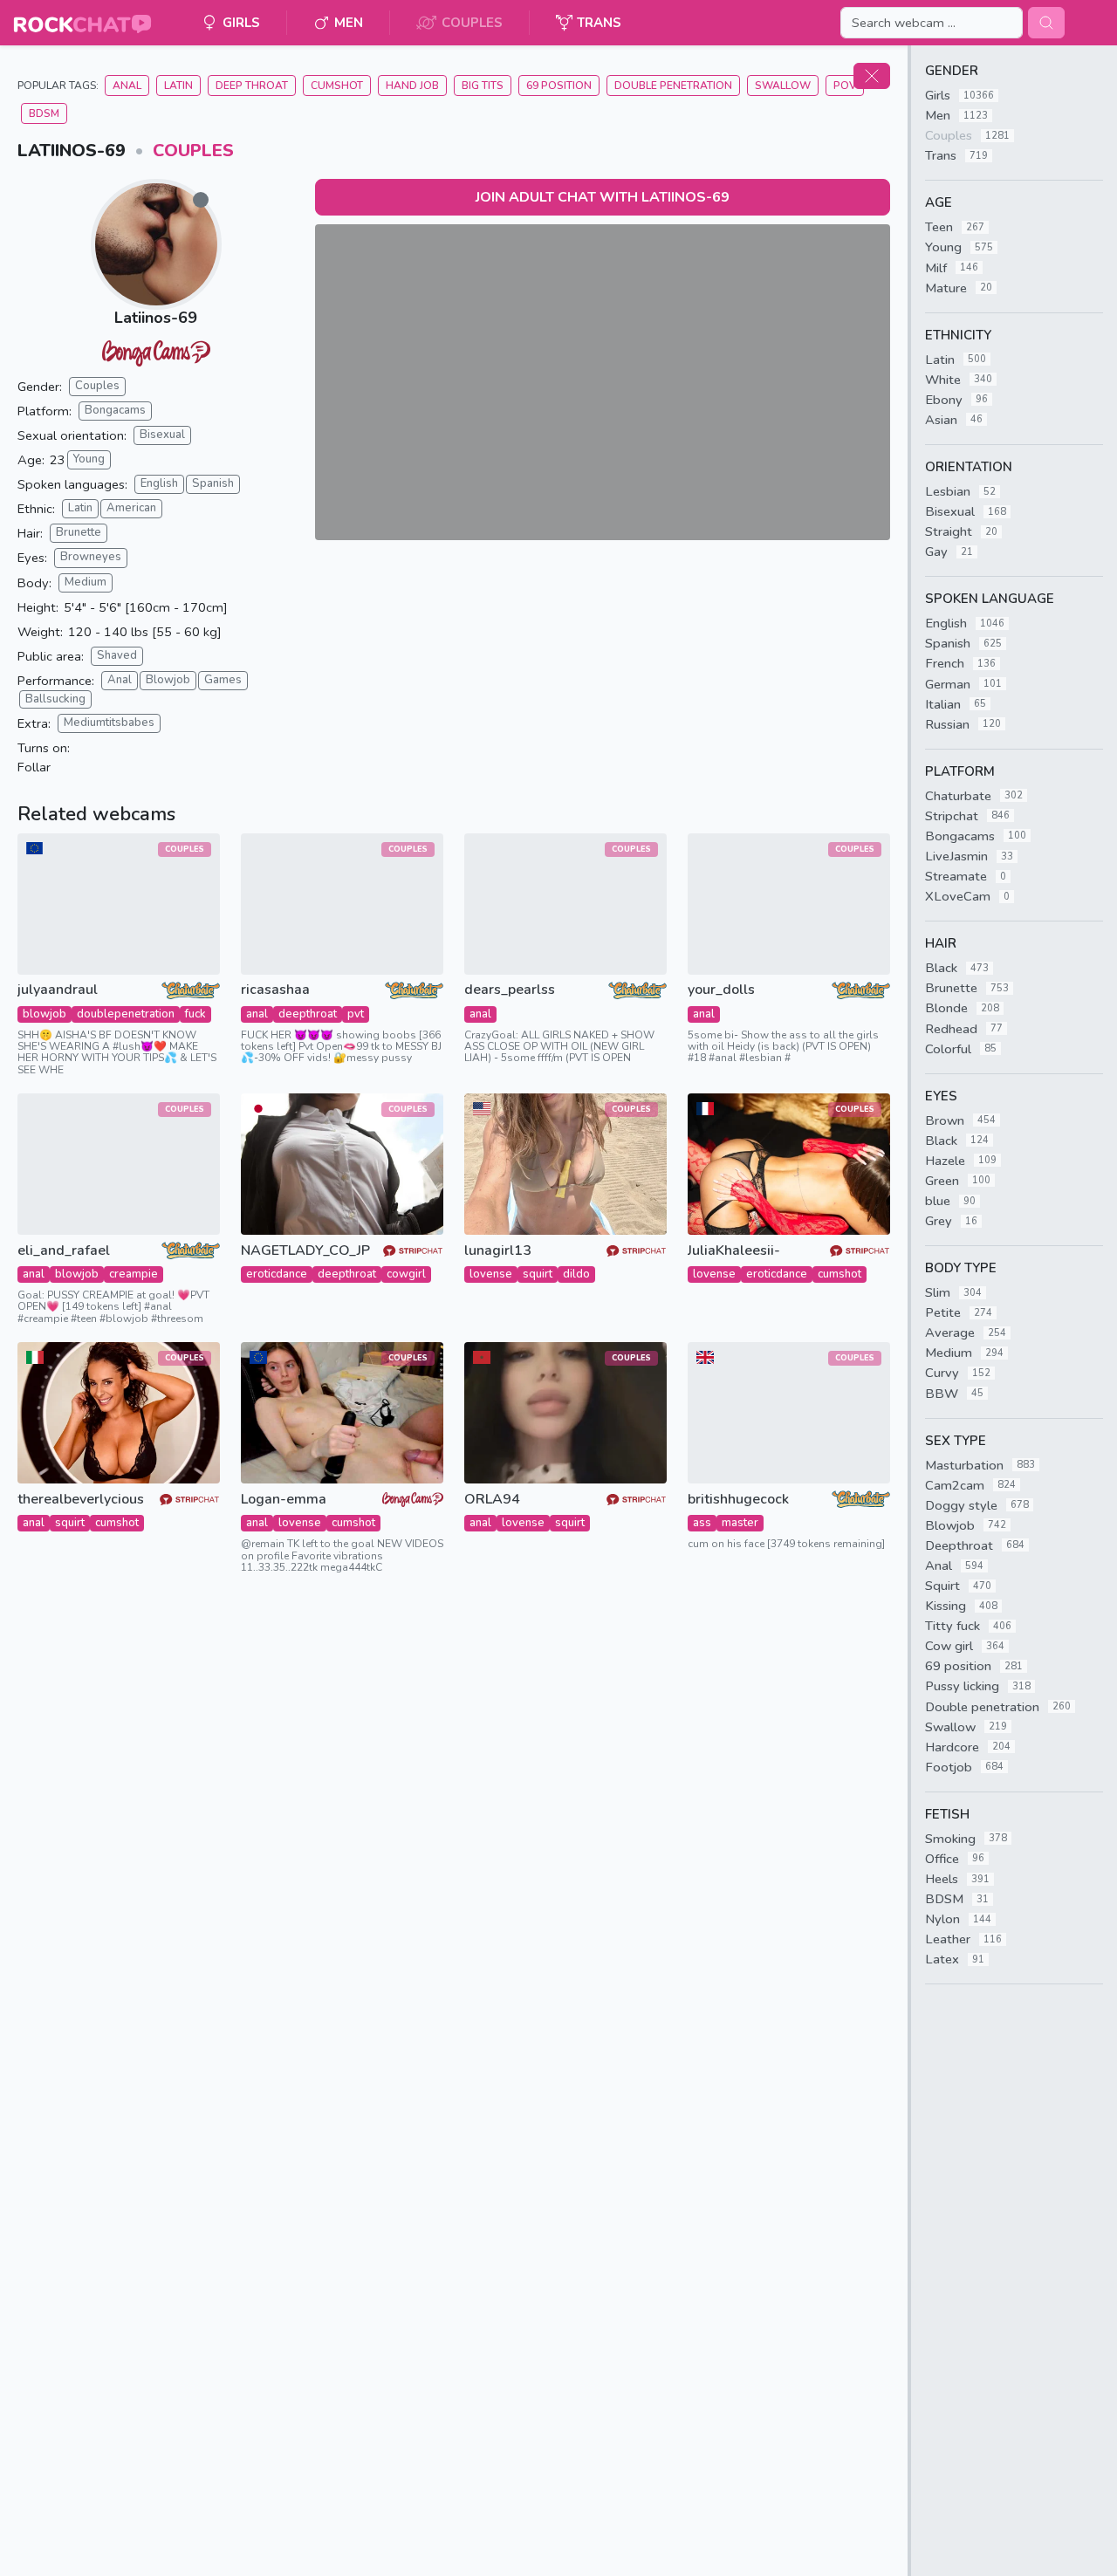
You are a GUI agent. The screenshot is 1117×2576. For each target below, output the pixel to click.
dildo (576, 1274)
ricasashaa (275, 990)
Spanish (213, 483)
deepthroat (308, 1014)
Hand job (412, 86)
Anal (127, 86)
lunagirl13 (498, 1251)
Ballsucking (55, 699)
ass (702, 1523)
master (740, 1523)
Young (89, 459)
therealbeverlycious (81, 1500)
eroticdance (277, 1274)
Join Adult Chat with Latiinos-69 (603, 197)
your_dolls (721, 990)
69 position (559, 86)
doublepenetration (126, 1014)
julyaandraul (58, 990)
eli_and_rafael (64, 1251)
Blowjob (168, 680)
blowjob (45, 1014)
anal (257, 1014)
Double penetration (673, 86)
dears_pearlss (510, 990)
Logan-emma (284, 1500)
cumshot (839, 1274)
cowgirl (406, 1274)
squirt (538, 1274)
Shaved (117, 655)
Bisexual (162, 435)
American (131, 508)
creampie (134, 1274)
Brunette (79, 532)
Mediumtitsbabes (109, 723)
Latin (178, 86)
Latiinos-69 (156, 318)
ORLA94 (492, 1500)
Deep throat (252, 86)
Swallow (783, 86)
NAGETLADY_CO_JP (305, 1251)
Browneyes (91, 557)
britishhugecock (738, 1500)
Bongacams (115, 410)
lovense (491, 1274)
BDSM (44, 113)
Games (223, 680)
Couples (193, 151)
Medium (86, 582)
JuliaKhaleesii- (734, 1251)
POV (845, 86)
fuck (195, 1014)
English (159, 483)
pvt (356, 1014)
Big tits (483, 86)
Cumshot (337, 86)
